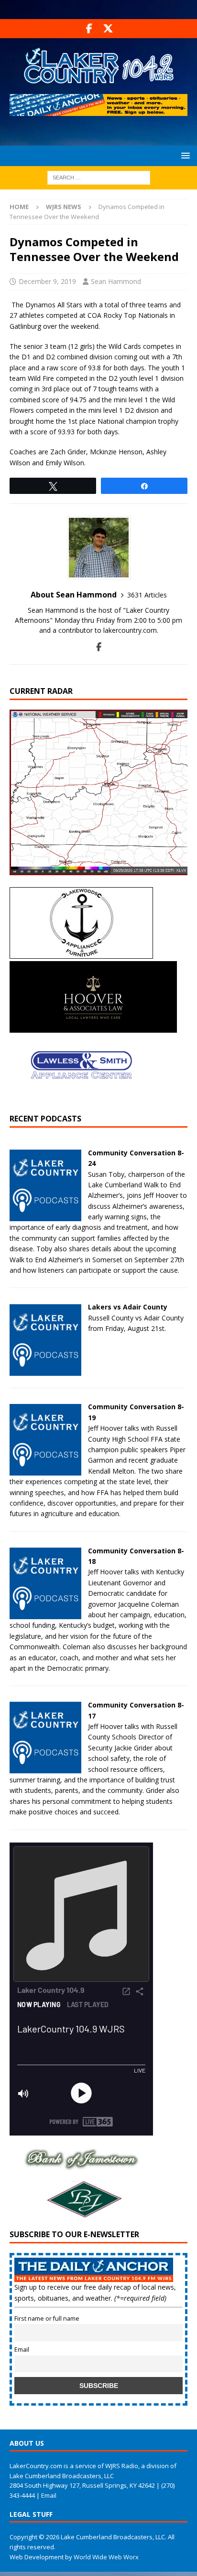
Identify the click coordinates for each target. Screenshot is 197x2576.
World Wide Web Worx (106, 2557)
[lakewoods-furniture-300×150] (81, 953)
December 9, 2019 (47, 281)
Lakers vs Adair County (128, 1307)
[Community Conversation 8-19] (45, 1470)
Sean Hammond (116, 281)
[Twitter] (108, 29)
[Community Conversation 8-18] (45, 1613)
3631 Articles (147, 595)
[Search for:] (99, 177)
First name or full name (47, 2319)
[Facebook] (89, 29)
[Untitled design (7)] (81, 2214)
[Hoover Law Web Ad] (93, 1027)
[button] (184, 155)
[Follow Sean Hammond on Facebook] (99, 647)
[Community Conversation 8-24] (45, 1216)
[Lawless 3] (81, 1099)
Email (22, 2350)
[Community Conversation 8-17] (45, 1768)
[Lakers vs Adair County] (45, 1370)
